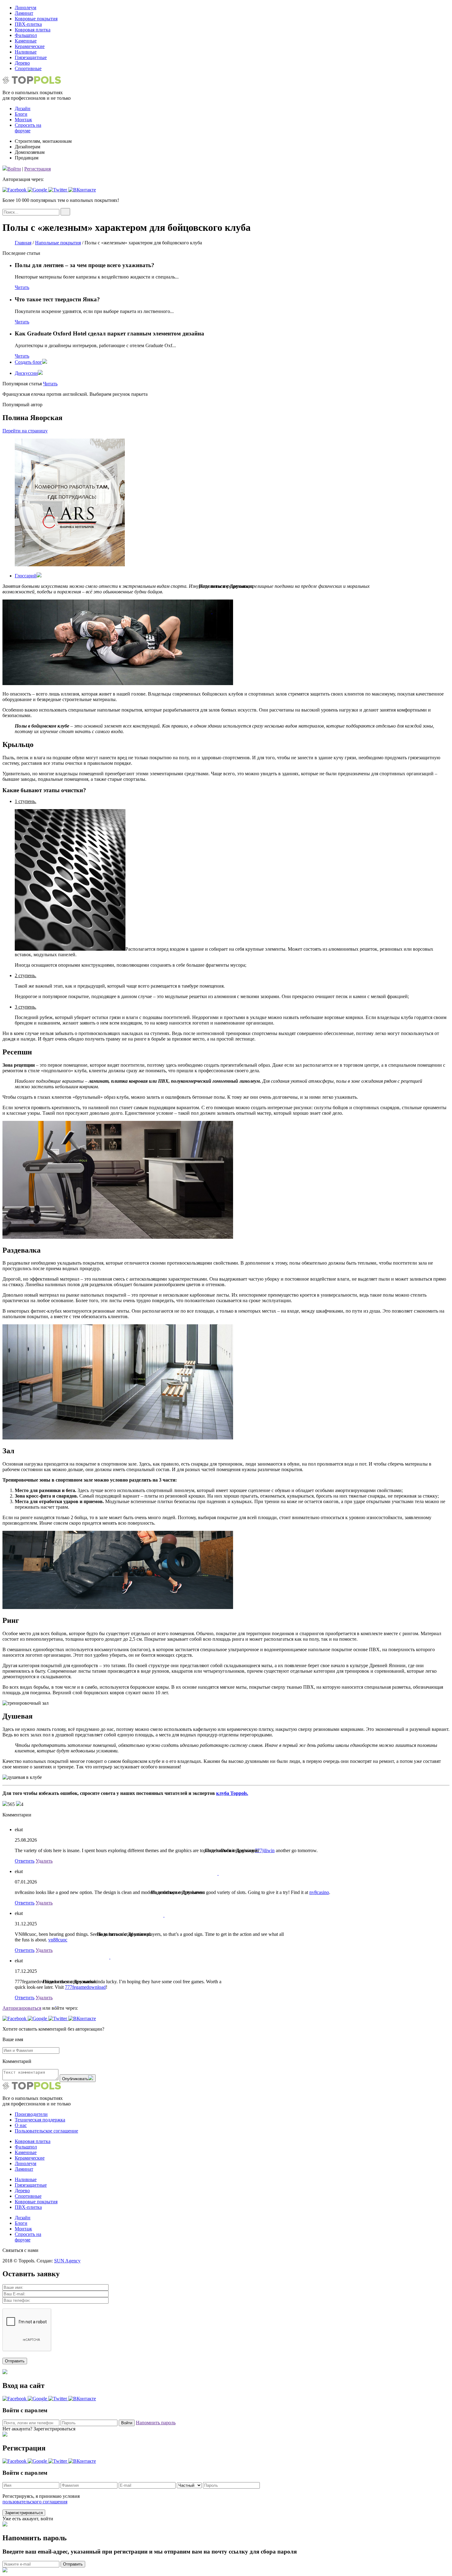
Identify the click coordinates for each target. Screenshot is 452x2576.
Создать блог (28, 362)
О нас (21, 2125)
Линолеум (26, 8)
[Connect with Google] (38, 190)
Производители (31, 2114)
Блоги (21, 114)
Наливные (26, 52)
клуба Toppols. (232, 1793)
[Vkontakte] (212, 597)
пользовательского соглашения (35, 2502)
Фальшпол (26, 35)
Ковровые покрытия (36, 19)
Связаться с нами (20, 2250)
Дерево (22, 63)
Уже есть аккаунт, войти (28, 2519)
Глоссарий (26, 576)
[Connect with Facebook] (15, 190)
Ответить (25, 1861)
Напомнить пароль (156, 2423)
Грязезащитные (31, 57)
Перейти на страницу (25, 431)
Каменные (26, 41)
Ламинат (24, 13)
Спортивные (28, 68)
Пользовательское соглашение (46, 2131)
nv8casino (319, 1892)
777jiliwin (265, 1850)
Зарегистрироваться (24, 2513)
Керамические (30, 46)
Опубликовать (75, 2079)
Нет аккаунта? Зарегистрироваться (39, 2429)
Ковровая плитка (33, 30)
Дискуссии (26, 373)
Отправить (73, 2564)
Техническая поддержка (40, 2120)
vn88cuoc (58, 1940)
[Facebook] (212, 604)
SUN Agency (67, 2261)
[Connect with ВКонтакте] (82, 190)
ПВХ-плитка (28, 24)
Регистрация (38, 169)
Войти (14, 169)
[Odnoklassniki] (212, 627)
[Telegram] (212, 619)
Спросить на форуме (28, 128)
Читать (22, 287)
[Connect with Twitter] (58, 190)
